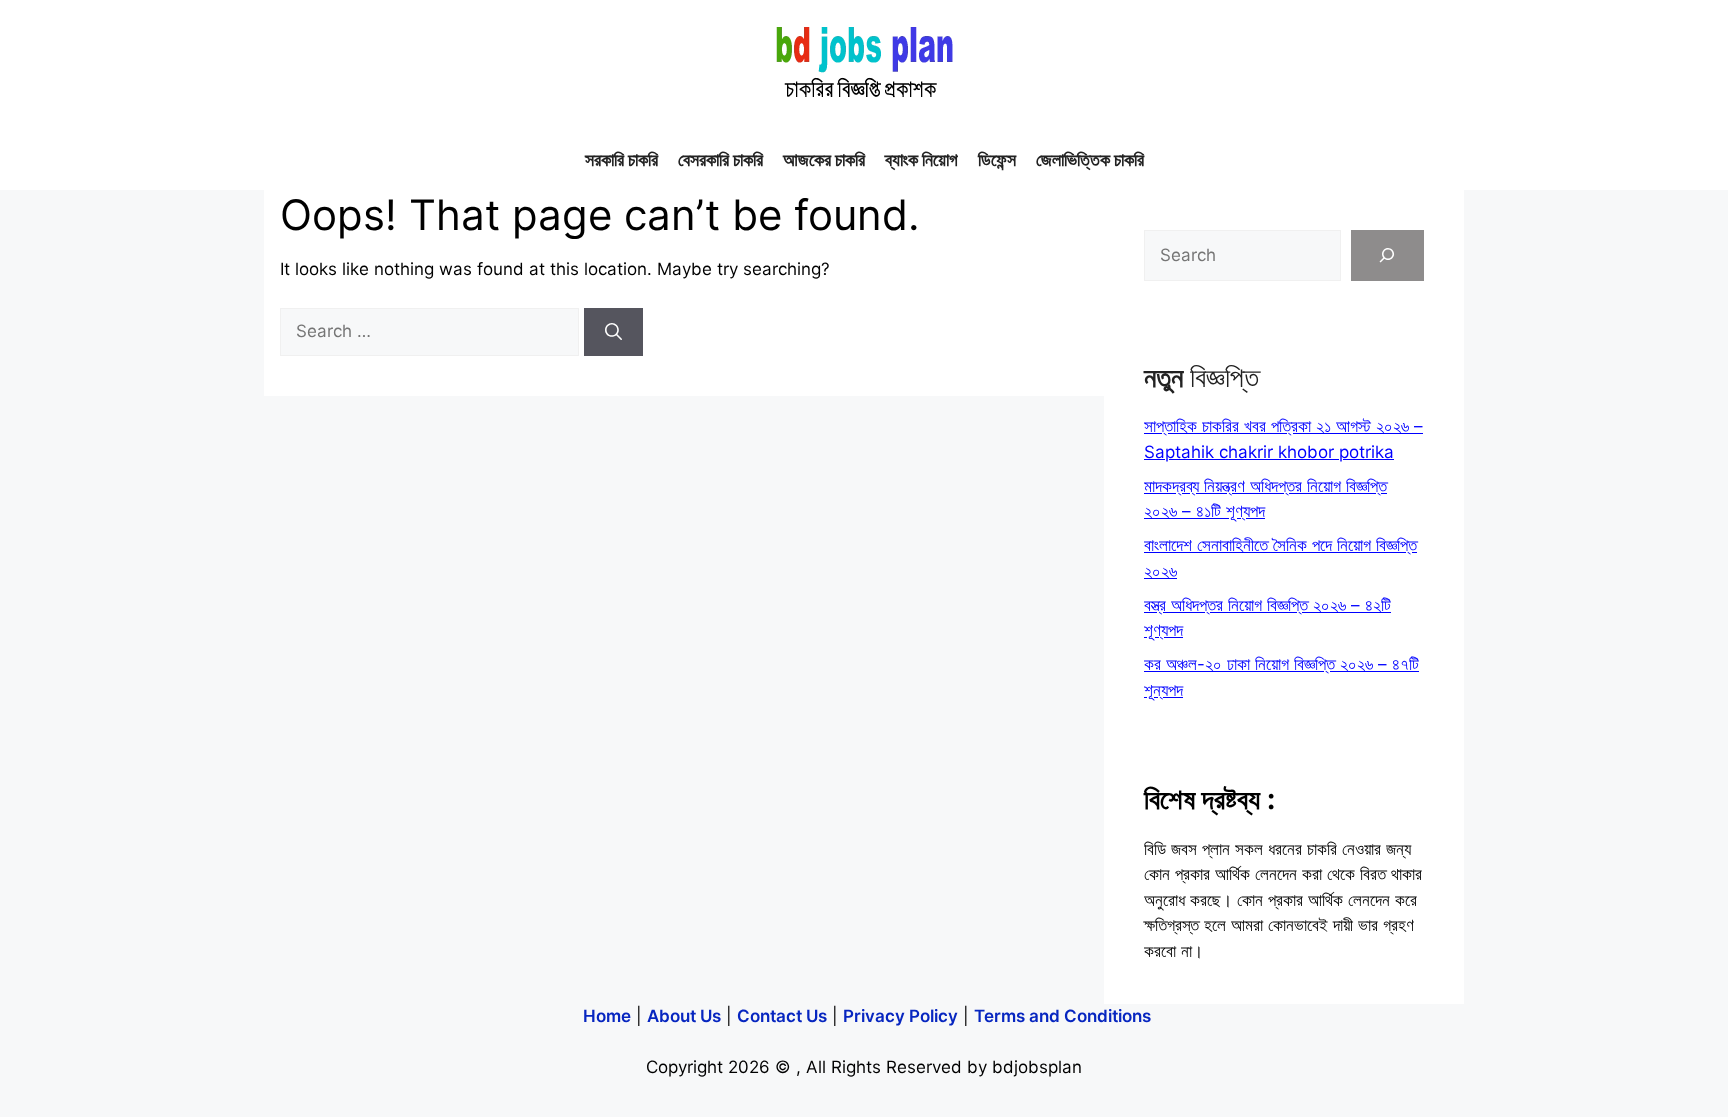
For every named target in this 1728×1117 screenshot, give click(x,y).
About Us (684, 1016)
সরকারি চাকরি (621, 159)
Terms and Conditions (1062, 1016)
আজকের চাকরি (824, 159)
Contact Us (782, 1016)
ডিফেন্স (997, 159)
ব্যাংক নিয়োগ (921, 159)
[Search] (613, 332)
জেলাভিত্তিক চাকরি (1090, 159)
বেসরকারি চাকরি (720, 159)
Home (607, 1016)
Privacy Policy (900, 1016)
